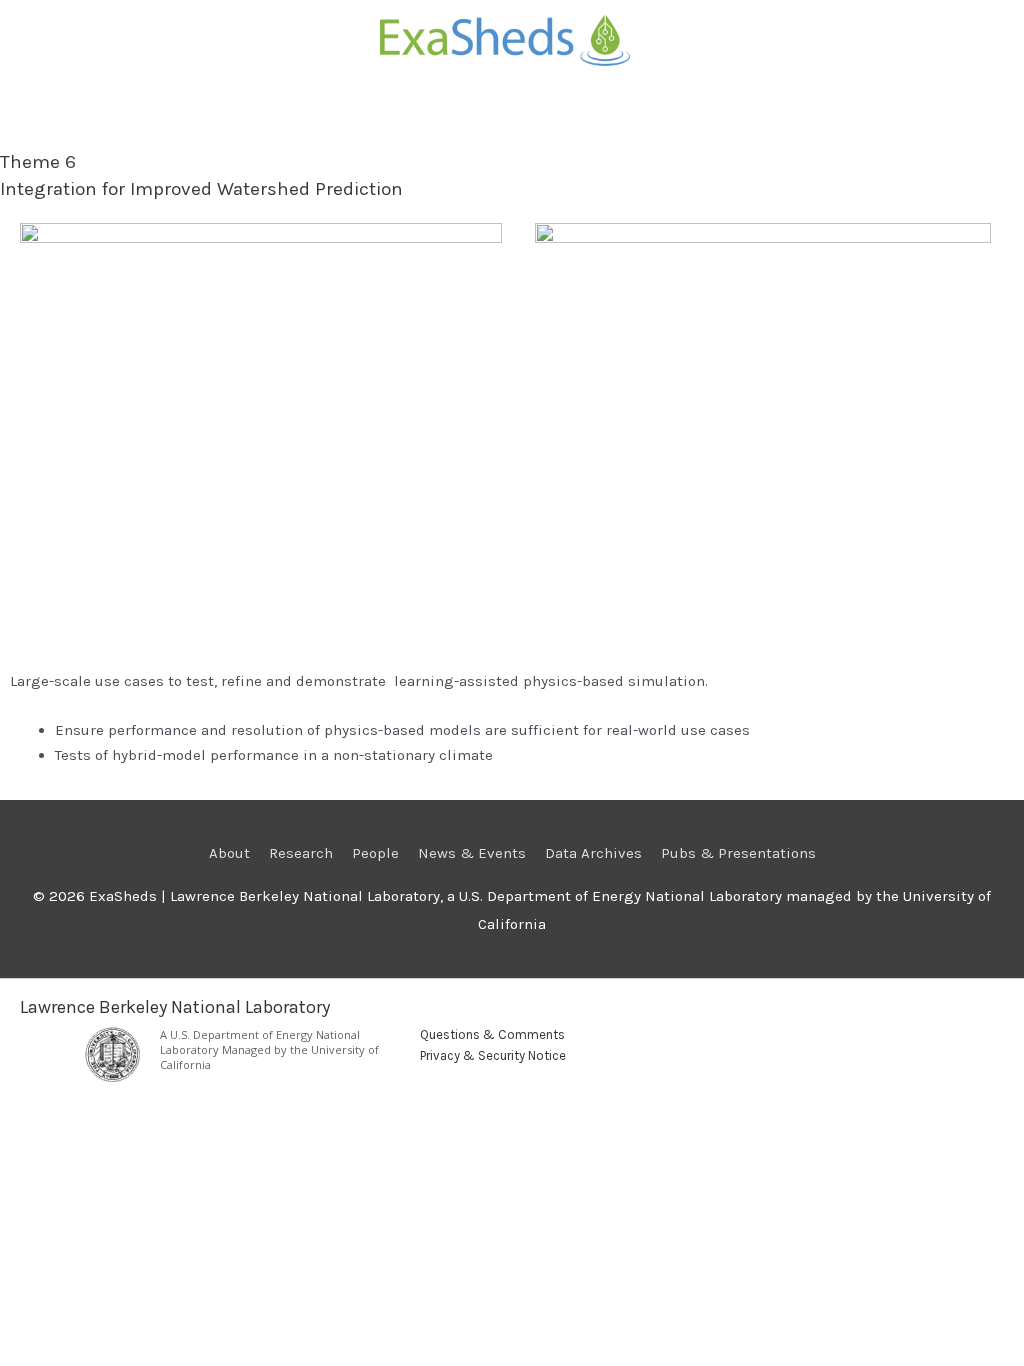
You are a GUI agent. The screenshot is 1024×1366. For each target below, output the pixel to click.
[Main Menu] (512, 123)
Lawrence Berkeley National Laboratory (175, 1007)
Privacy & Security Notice (493, 1055)
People (375, 853)
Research (301, 853)
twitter (856, 1042)
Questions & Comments (492, 1034)
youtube (992, 1042)
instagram (890, 1042)
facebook (958, 1042)
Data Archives (593, 853)
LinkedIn (924, 1042)
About (229, 853)
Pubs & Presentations (738, 853)
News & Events (472, 853)
